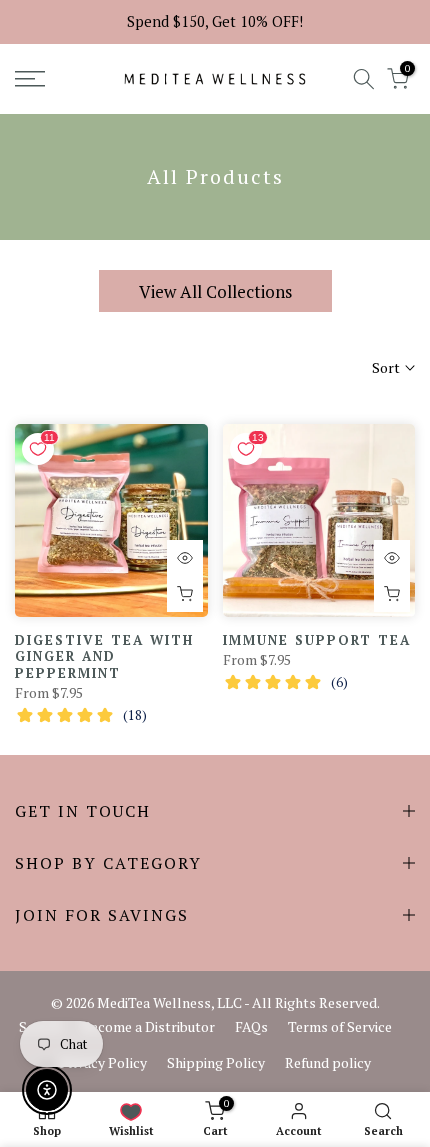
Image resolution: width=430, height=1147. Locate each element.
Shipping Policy (216, 1062)
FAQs (251, 1026)
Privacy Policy (103, 1062)
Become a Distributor (148, 1026)
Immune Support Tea (317, 640)
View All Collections (215, 291)
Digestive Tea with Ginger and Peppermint (104, 656)
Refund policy (328, 1062)
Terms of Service (340, 1026)
